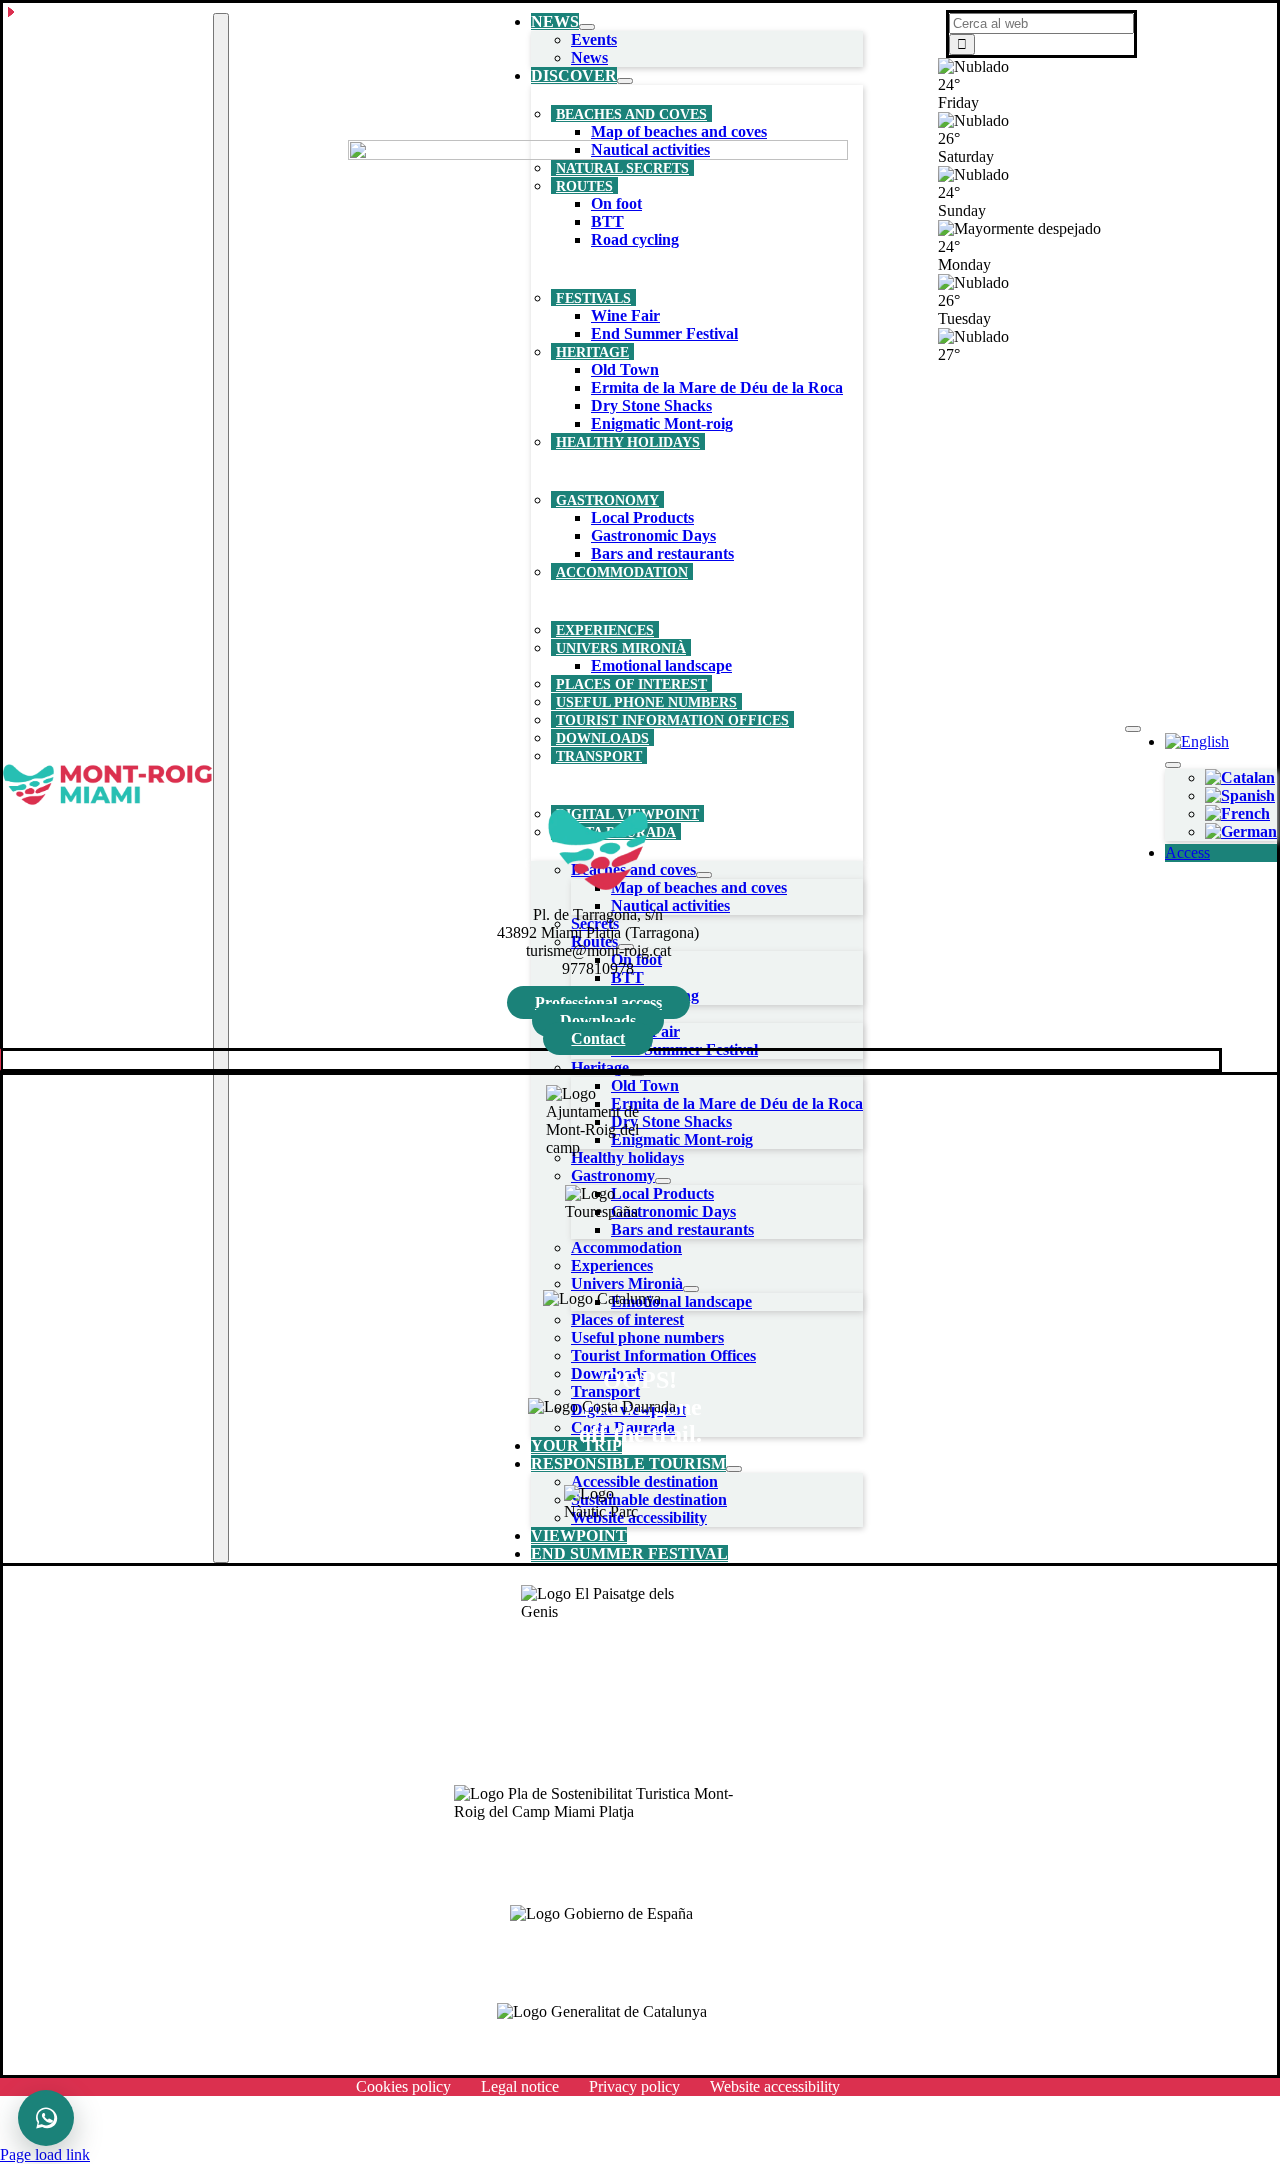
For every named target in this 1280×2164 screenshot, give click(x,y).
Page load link (45, 2154)
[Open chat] (46, 2118)
